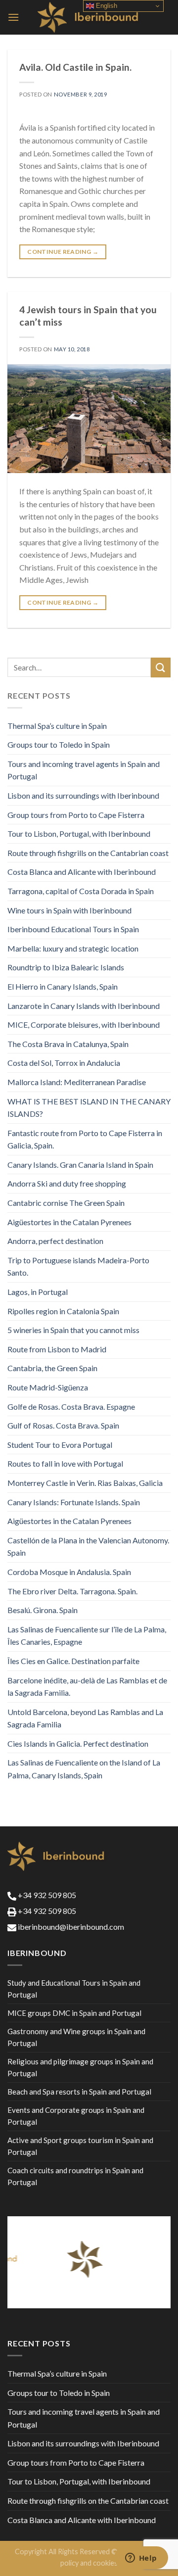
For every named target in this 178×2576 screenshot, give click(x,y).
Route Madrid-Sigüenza (48, 1387)
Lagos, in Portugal (38, 1292)
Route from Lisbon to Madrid (57, 1349)
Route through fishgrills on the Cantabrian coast (88, 853)
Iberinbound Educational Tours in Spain (73, 929)
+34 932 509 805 (46, 1895)
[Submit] (161, 667)
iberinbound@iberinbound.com (70, 1927)
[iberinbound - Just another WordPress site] (89, 17)
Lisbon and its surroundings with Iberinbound (83, 795)
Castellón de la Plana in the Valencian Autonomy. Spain (88, 1547)
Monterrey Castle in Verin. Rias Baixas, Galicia (85, 1483)
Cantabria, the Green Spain (52, 1368)
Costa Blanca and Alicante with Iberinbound (82, 872)
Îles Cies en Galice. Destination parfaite (73, 1661)
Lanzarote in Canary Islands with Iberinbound (84, 1006)
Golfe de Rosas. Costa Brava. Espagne (71, 1407)
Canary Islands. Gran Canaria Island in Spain (80, 1165)
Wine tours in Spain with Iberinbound (69, 910)
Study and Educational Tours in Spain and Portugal (74, 1989)
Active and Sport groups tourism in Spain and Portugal (80, 2146)
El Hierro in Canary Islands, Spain (63, 986)
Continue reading (63, 252)
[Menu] (13, 17)
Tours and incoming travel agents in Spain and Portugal (84, 770)
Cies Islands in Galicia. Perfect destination (78, 1743)
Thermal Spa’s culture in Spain (57, 726)
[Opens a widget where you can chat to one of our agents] (141, 2559)
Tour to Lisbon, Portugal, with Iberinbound (79, 834)
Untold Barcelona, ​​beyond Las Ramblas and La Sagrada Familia (85, 1718)
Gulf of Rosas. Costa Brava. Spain (63, 1425)
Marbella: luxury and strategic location (73, 948)
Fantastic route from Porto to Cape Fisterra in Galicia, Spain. (85, 1139)
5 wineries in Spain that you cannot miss (73, 1330)
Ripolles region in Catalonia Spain (63, 1311)
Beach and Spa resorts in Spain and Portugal (79, 2092)
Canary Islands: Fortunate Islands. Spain (74, 1502)
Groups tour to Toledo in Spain (59, 744)
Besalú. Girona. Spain (43, 1610)
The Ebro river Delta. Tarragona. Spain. (72, 1591)
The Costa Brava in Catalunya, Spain (68, 1044)
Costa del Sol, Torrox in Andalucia (64, 1063)
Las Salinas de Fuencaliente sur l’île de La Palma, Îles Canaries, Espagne (87, 1636)
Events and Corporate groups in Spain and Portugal (76, 2116)
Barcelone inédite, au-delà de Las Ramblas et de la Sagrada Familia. (87, 1687)
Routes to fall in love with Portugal (65, 1463)
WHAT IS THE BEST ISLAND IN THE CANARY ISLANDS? (89, 1108)
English (106, 6)
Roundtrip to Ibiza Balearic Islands (66, 967)
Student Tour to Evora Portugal (60, 1445)
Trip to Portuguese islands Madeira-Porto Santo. (78, 1266)
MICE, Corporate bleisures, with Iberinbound (84, 1025)
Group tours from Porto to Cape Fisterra (76, 815)
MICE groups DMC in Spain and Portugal (74, 2013)
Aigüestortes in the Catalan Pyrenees (69, 1222)
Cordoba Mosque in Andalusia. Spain (69, 1572)
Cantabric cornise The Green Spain (66, 1203)
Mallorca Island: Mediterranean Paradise (77, 1082)
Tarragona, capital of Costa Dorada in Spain (81, 891)
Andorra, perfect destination (55, 1241)
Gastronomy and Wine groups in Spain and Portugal (76, 2037)
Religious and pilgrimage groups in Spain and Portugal (80, 2067)
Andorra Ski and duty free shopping (67, 1183)
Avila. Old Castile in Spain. (75, 67)
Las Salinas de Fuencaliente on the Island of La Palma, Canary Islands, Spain (84, 1769)
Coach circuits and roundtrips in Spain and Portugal (75, 2176)
